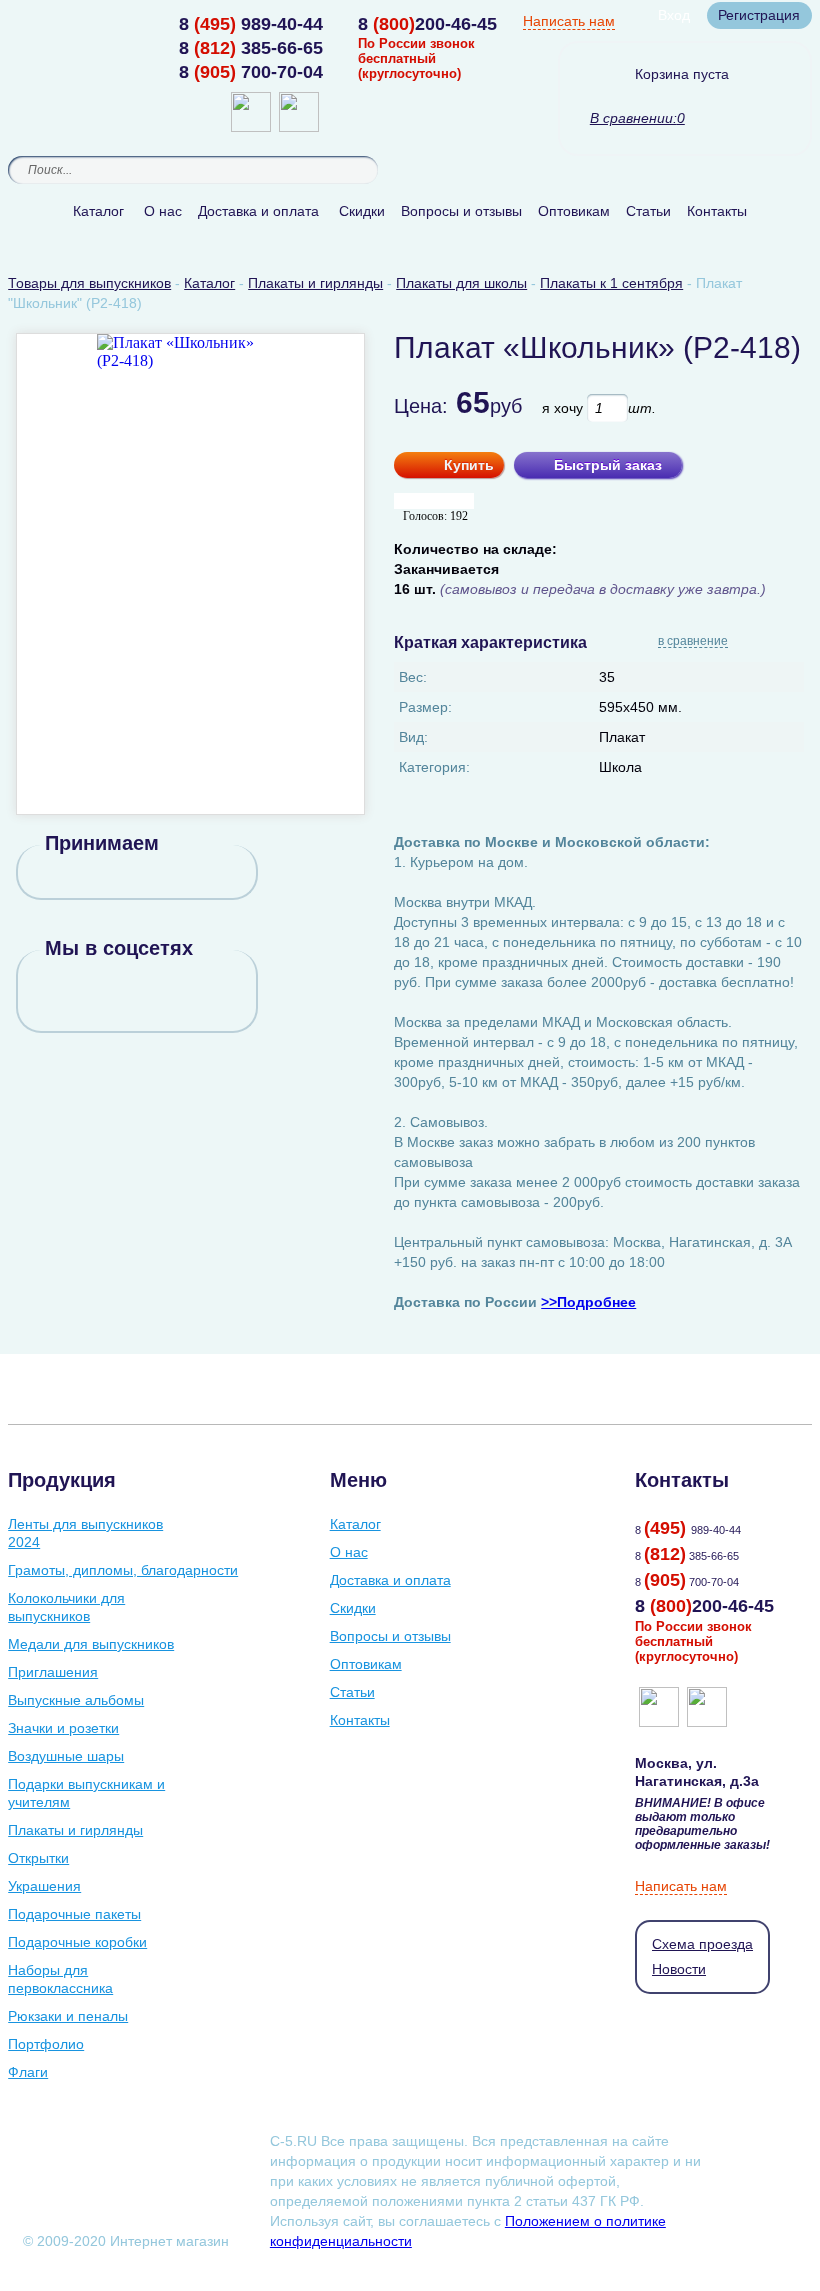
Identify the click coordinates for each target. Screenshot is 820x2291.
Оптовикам (574, 211)
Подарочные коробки (77, 1942)
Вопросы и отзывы (461, 211)
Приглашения (53, 1672)
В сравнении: (633, 118)
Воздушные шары (66, 1756)
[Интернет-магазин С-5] (85, 26)
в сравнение (693, 642)
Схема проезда (702, 1944)
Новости (679, 1969)
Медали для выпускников (91, 1644)
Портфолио (46, 2044)
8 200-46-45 (427, 24)
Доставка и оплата (258, 211)
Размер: (425, 707)
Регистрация (759, 15)
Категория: (434, 767)
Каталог (98, 211)
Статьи (648, 211)
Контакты (717, 211)
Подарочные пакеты (74, 1914)
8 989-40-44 (251, 24)
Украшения (44, 1886)
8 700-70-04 (251, 72)
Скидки (362, 211)
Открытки (38, 1858)
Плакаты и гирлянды (75, 1830)
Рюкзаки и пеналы (68, 2016)
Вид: (413, 737)
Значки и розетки (63, 1728)
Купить (469, 465)
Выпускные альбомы (76, 1700)
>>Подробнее (588, 1302)
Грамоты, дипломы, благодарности (123, 1570)
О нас (163, 211)
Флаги (28, 2072)
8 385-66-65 (251, 48)
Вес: (413, 677)
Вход (674, 15)
